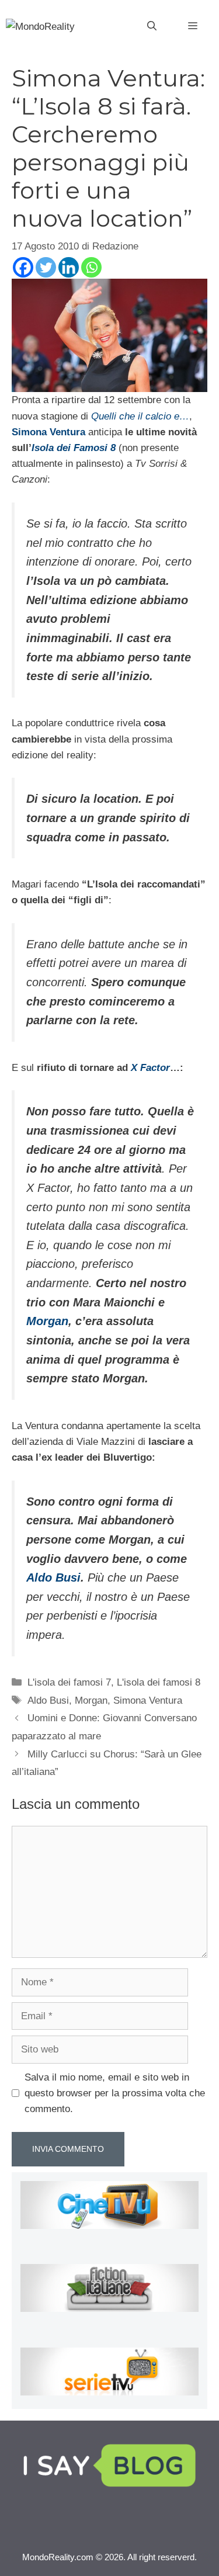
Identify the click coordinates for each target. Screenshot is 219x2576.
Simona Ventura (148, 1700)
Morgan (47, 1321)
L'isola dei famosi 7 (69, 1682)
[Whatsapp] (91, 267)
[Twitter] (46, 267)
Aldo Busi (53, 1578)
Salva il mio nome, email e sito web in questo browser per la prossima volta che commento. (115, 2093)
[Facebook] (23, 267)
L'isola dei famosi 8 (159, 1682)
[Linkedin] (69, 267)
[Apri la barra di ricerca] (152, 26)
